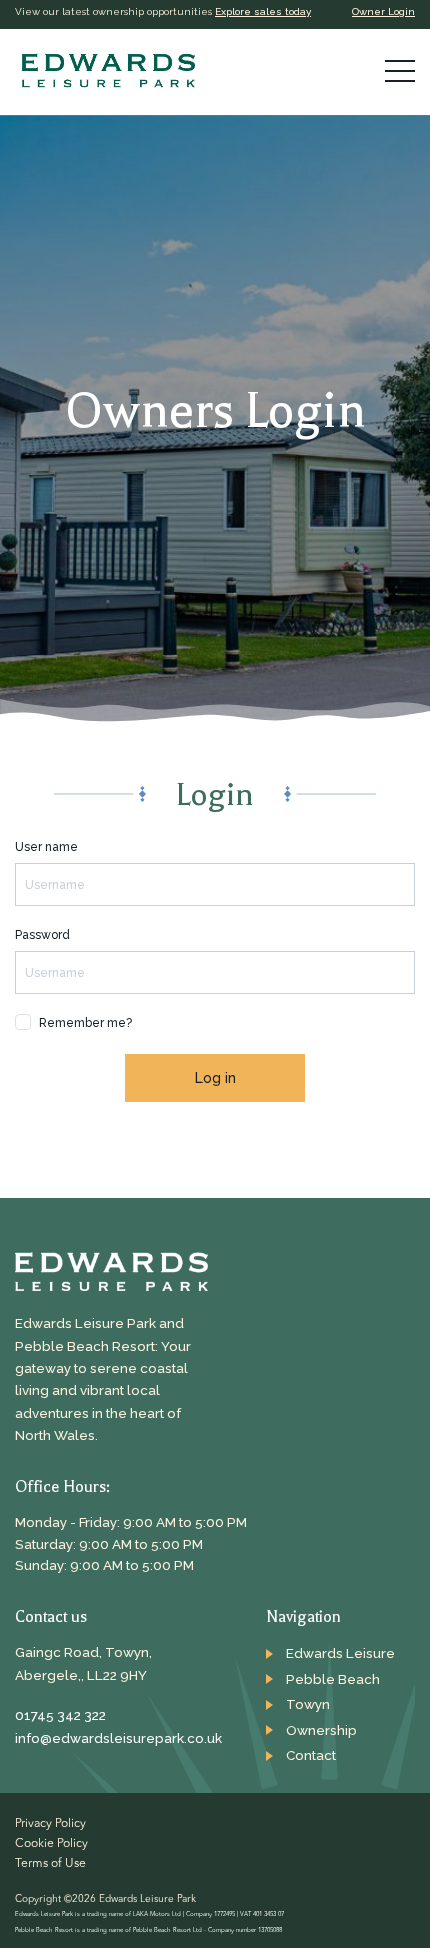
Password (42, 935)
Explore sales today (263, 11)
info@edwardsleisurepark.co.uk (115, 1738)
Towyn (308, 1704)
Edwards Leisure (340, 1653)
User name (46, 847)
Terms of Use (50, 1864)
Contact (311, 1755)
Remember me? (85, 1023)
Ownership (321, 1730)
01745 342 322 (60, 1715)
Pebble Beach (333, 1679)
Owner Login (383, 11)
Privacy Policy (50, 1824)
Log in (215, 1078)
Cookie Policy (51, 1844)
